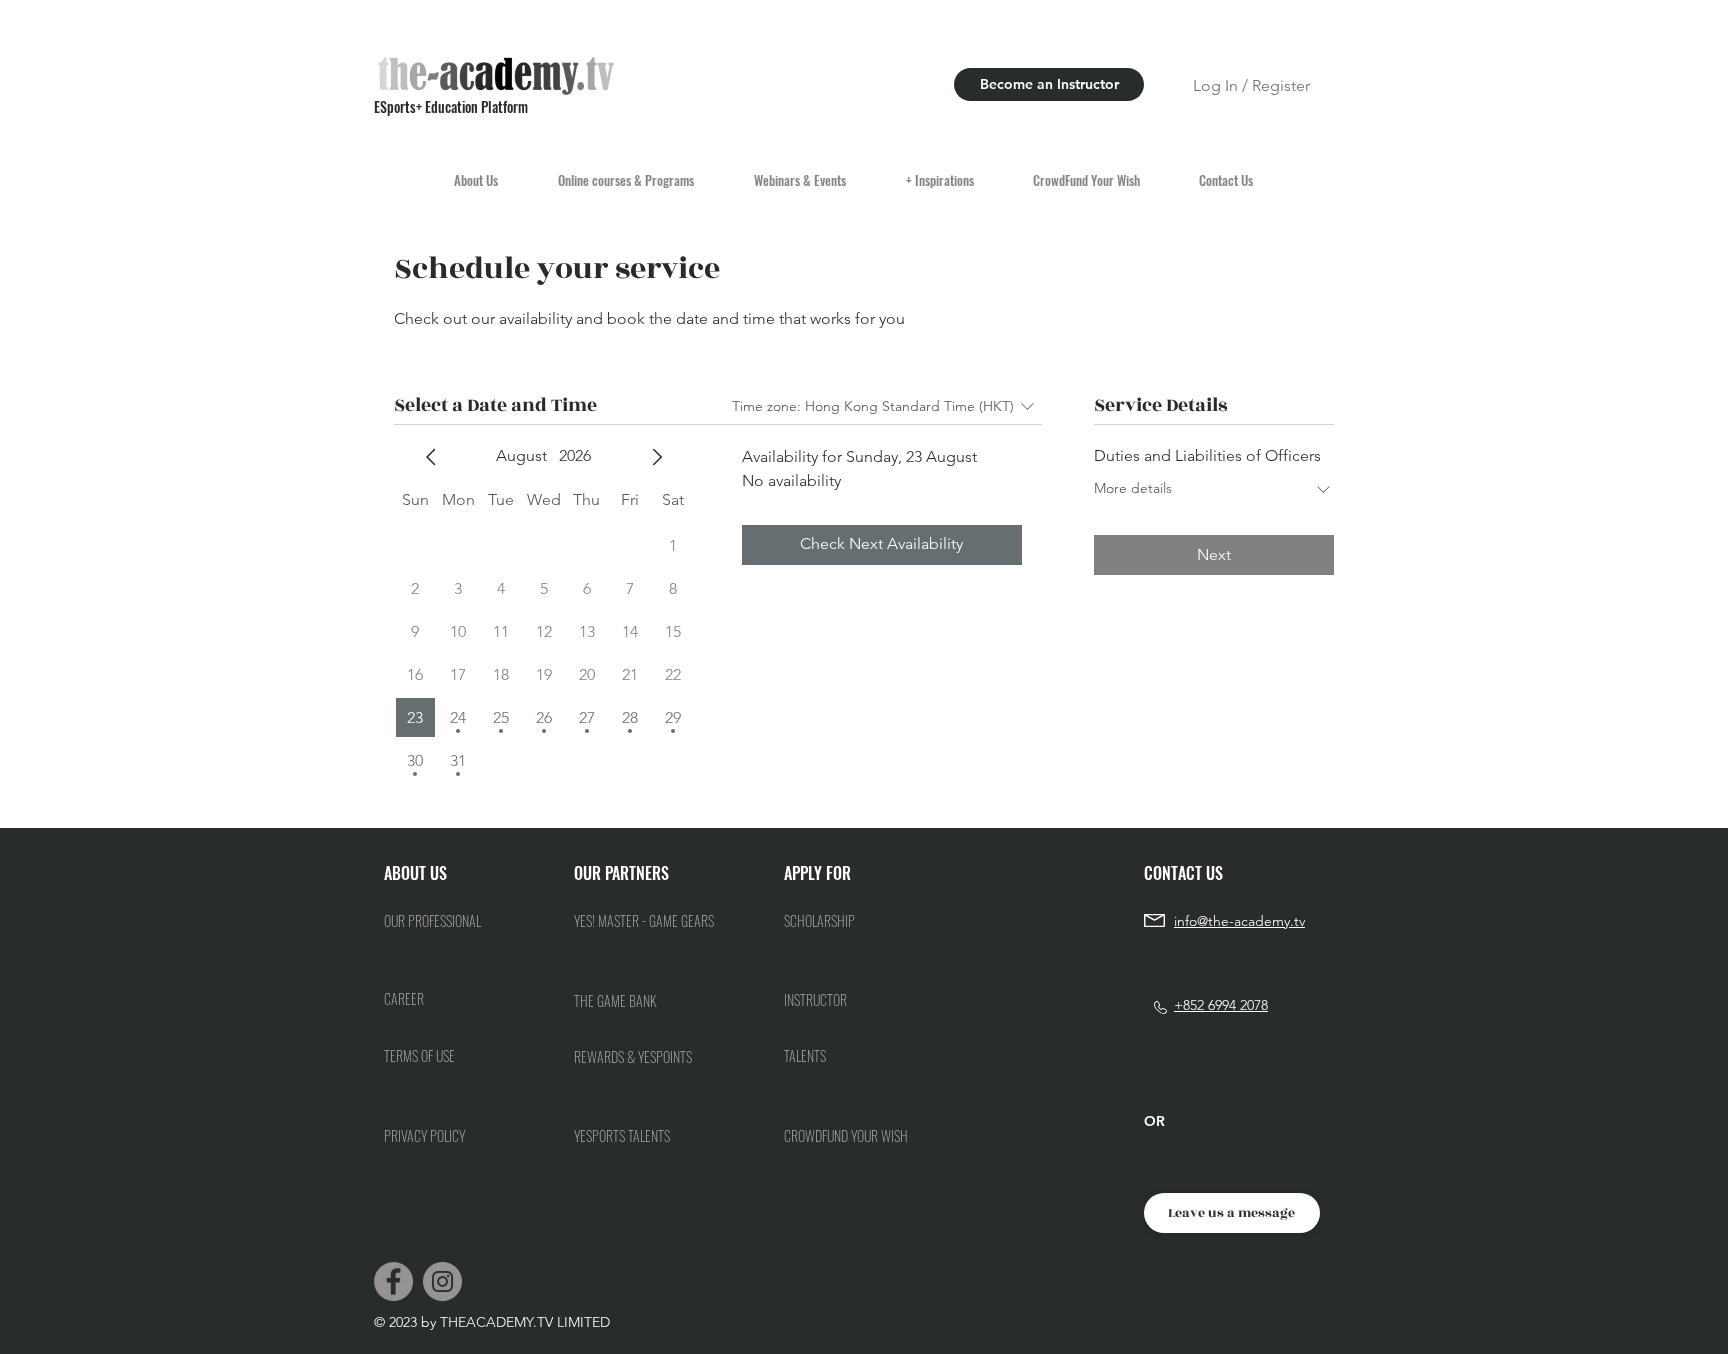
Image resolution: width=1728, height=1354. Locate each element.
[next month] (657, 457)
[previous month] (431, 457)
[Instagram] (442, 1281)
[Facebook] (393, 1281)
